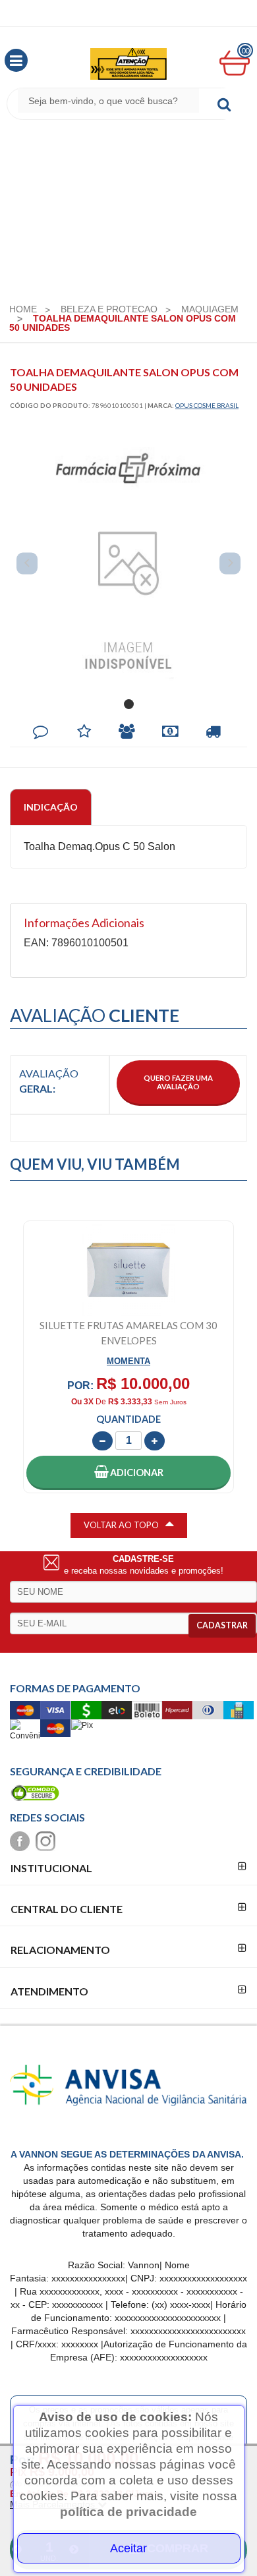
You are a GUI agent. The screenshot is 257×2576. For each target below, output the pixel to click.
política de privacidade (128, 2512)
